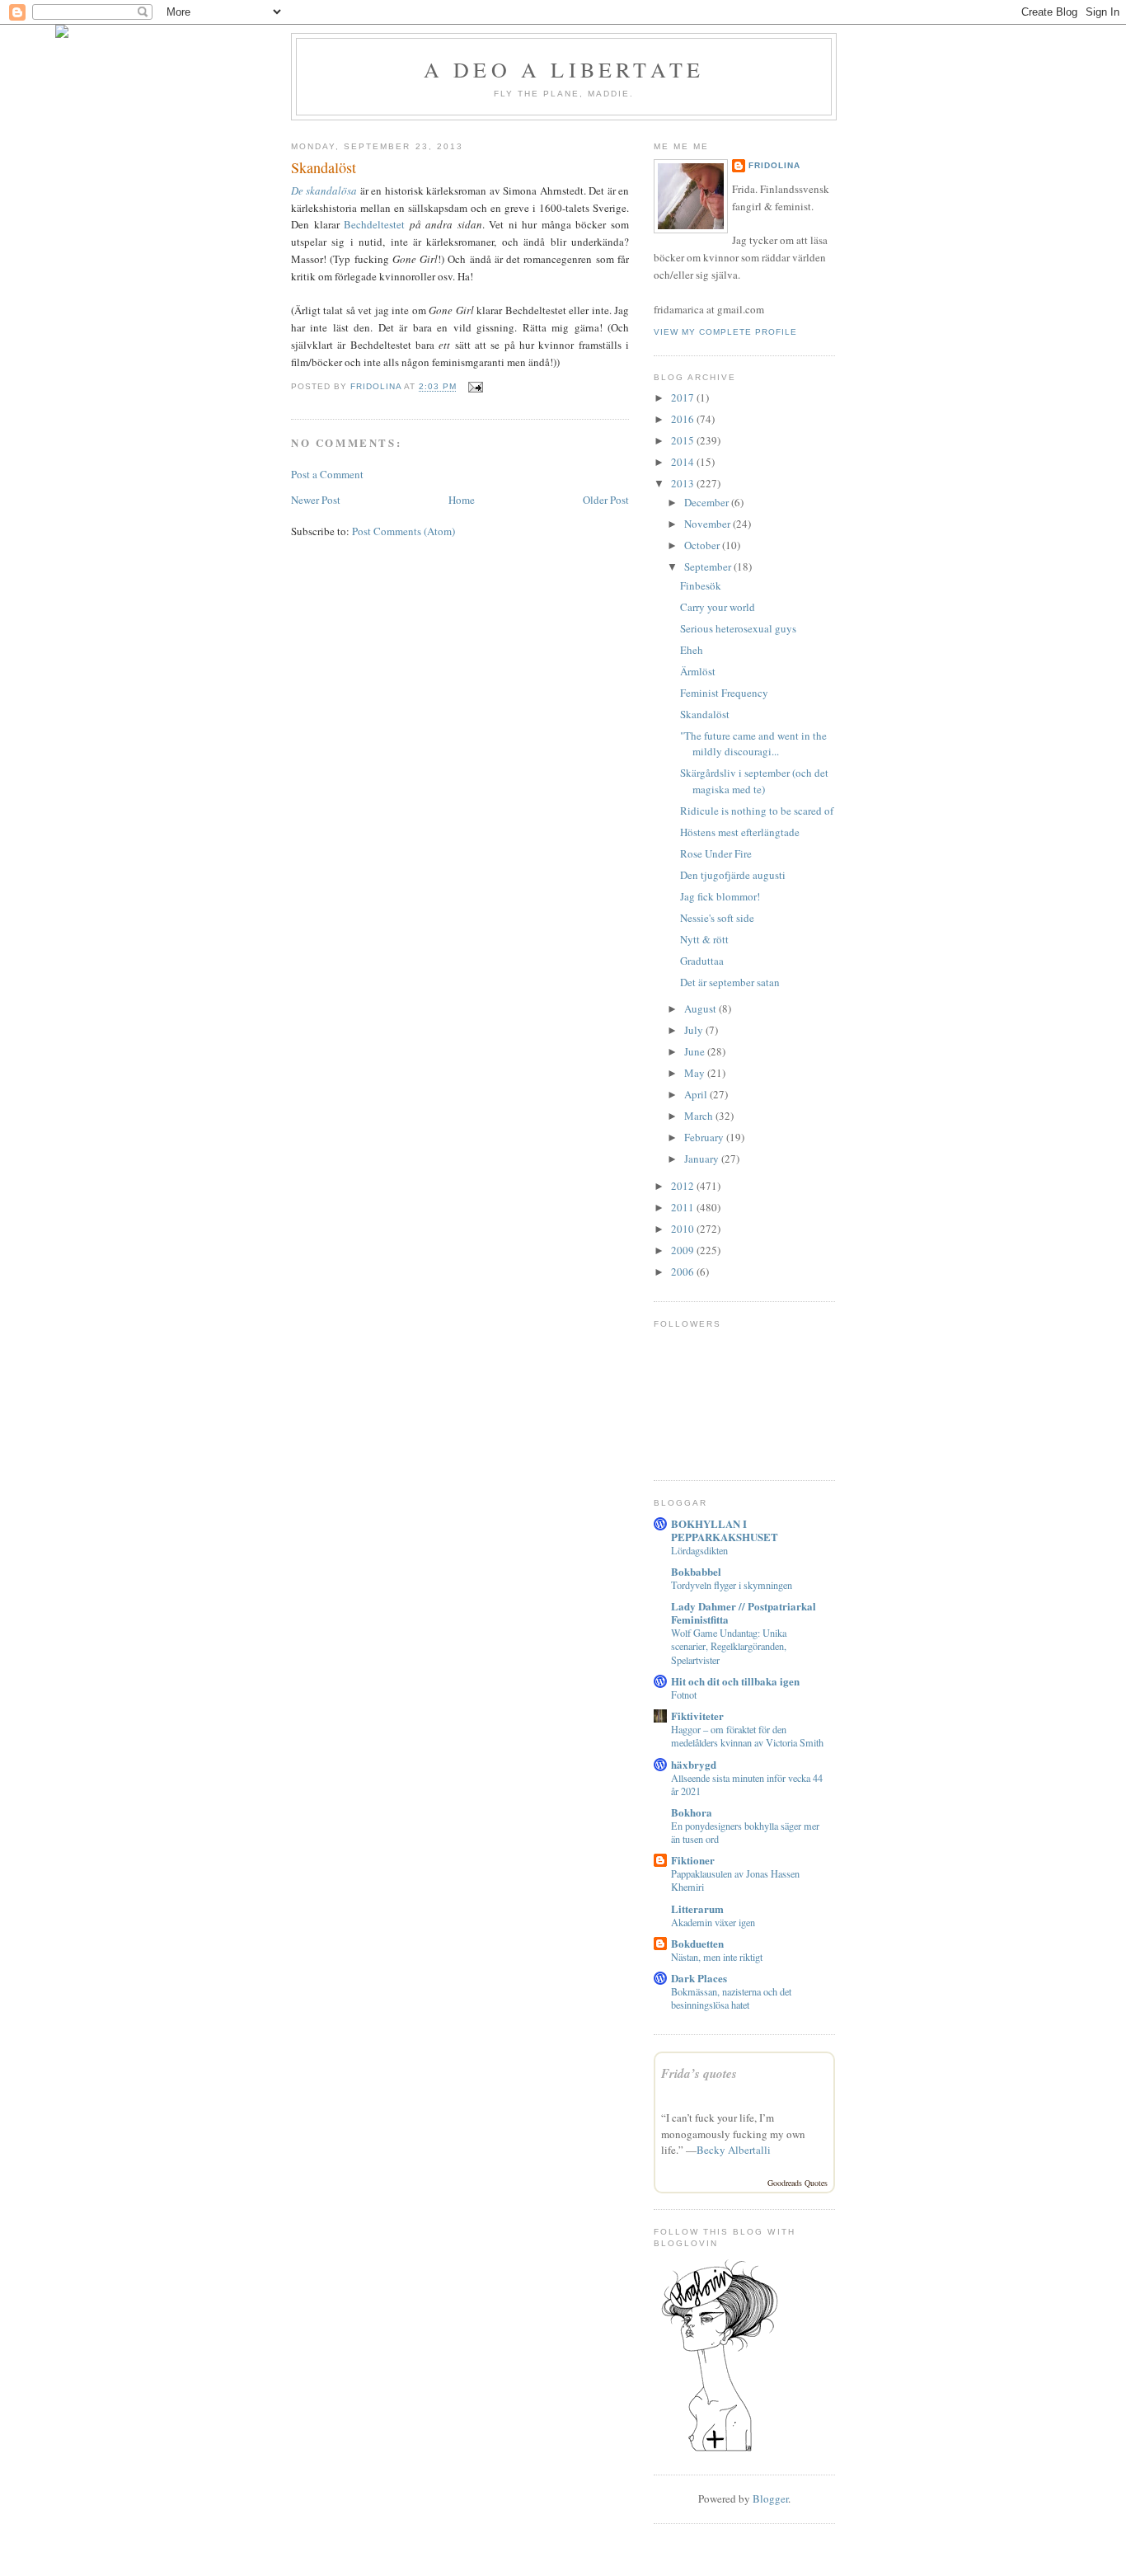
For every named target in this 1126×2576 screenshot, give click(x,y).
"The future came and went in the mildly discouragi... (753, 744)
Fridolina (774, 165)
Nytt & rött (704, 939)
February (705, 1137)
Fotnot (684, 1695)
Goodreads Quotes (798, 2183)
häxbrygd (694, 1764)
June (696, 1051)
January (703, 1159)
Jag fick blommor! (720, 896)
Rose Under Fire (716, 853)
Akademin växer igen (713, 1922)
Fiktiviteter (697, 1716)
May (696, 1073)
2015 (684, 440)
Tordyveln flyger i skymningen (732, 1585)
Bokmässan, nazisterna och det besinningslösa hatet (731, 1998)
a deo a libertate (564, 69)
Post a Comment (327, 474)
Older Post (606, 500)
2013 (684, 483)
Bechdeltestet (374, 224)
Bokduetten (697, 1943)
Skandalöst (705, 714)
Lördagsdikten (699, 1550)
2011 (684, 1207)
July (695, 1030)
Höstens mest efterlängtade (740, 832)
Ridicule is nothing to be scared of (757, 811)
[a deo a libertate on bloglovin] (720, 2450)
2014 (684, 462)
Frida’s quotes (699, 2073)
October (703, 545)
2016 (684, 419)
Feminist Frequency (724, 693)
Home (462, 500)
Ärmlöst (698, 671)
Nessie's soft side (717, 918)
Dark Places (699, 1978)
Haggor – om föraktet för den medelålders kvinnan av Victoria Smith (747, 1736)
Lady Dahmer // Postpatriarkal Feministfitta (744, 1612)
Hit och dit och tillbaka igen (735, 1681)
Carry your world (718, 607)
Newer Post (316, 500)
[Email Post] (474, 387)
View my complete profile (725, 332)
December (708, 502)
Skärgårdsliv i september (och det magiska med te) (754, 781)
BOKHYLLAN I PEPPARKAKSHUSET (725, 1530)
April (697, 1094)
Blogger (770, 2498)
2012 (684, 1186)
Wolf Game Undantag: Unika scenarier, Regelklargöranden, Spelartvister (729, 1646)
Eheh (692, 650)
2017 (684, 397)
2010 (684, 1229)
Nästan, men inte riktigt (717, 1957)
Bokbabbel (696, 1571)
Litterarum (697, 1908)
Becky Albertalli (734, 2150)
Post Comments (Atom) (403, 531)
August (701, 1008)
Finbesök (701, 585)
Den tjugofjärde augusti (733, 875)
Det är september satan (730, 982)
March (700, 1116)
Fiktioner (693, 1860)
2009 (684, 1250)
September (709, 566)
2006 (684, 1272)
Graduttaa (702, 961)
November (708, 524)
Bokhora (692, 1812)
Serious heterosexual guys (738, 628)
